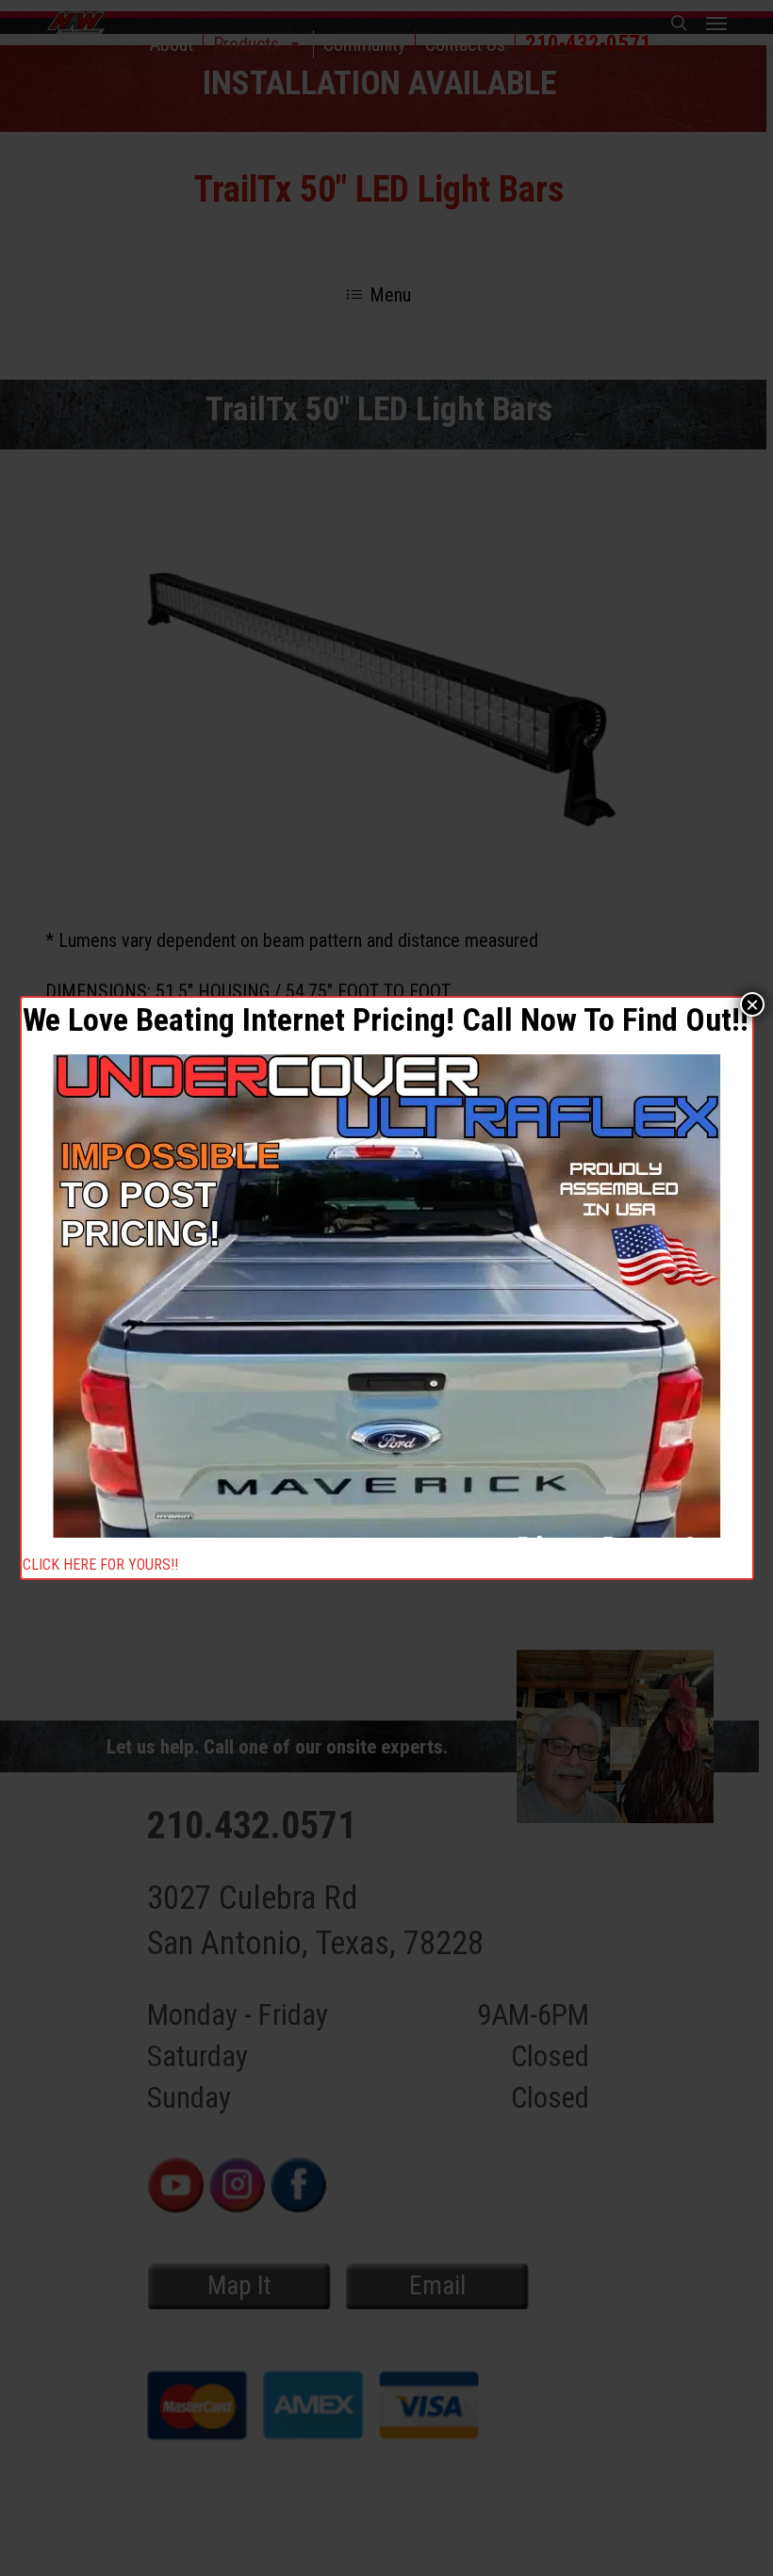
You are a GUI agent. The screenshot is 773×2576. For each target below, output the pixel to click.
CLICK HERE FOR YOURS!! (100, 1566)
